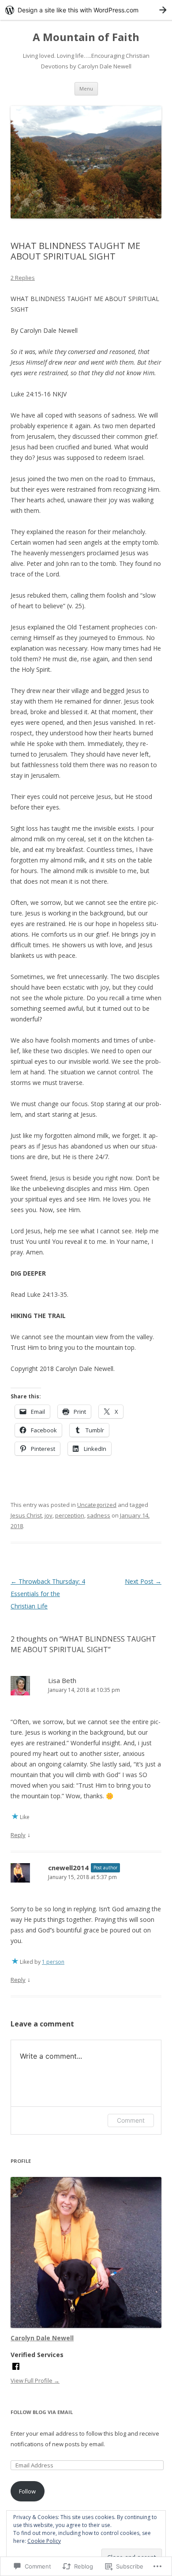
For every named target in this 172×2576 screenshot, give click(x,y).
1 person (53, 1962)
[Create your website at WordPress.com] (86, 10)
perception (70, 1515)
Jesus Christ (26, 1515)
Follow (27, 2491)
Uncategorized (97, 1505)
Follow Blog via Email (42, 2412)
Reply (18, 1835)
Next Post (143, 1581)
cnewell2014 (68, 1868)
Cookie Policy (44, 2541)
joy (49, 1515)
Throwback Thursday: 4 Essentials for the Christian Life (48, 1594)
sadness (99, 1515)
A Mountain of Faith (86, 37)
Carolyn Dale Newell (42, 2338)
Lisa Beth (62, 1680)
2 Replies (23, 278)
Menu (86, 89)
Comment (131, 2120)
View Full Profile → (35, 2380)
